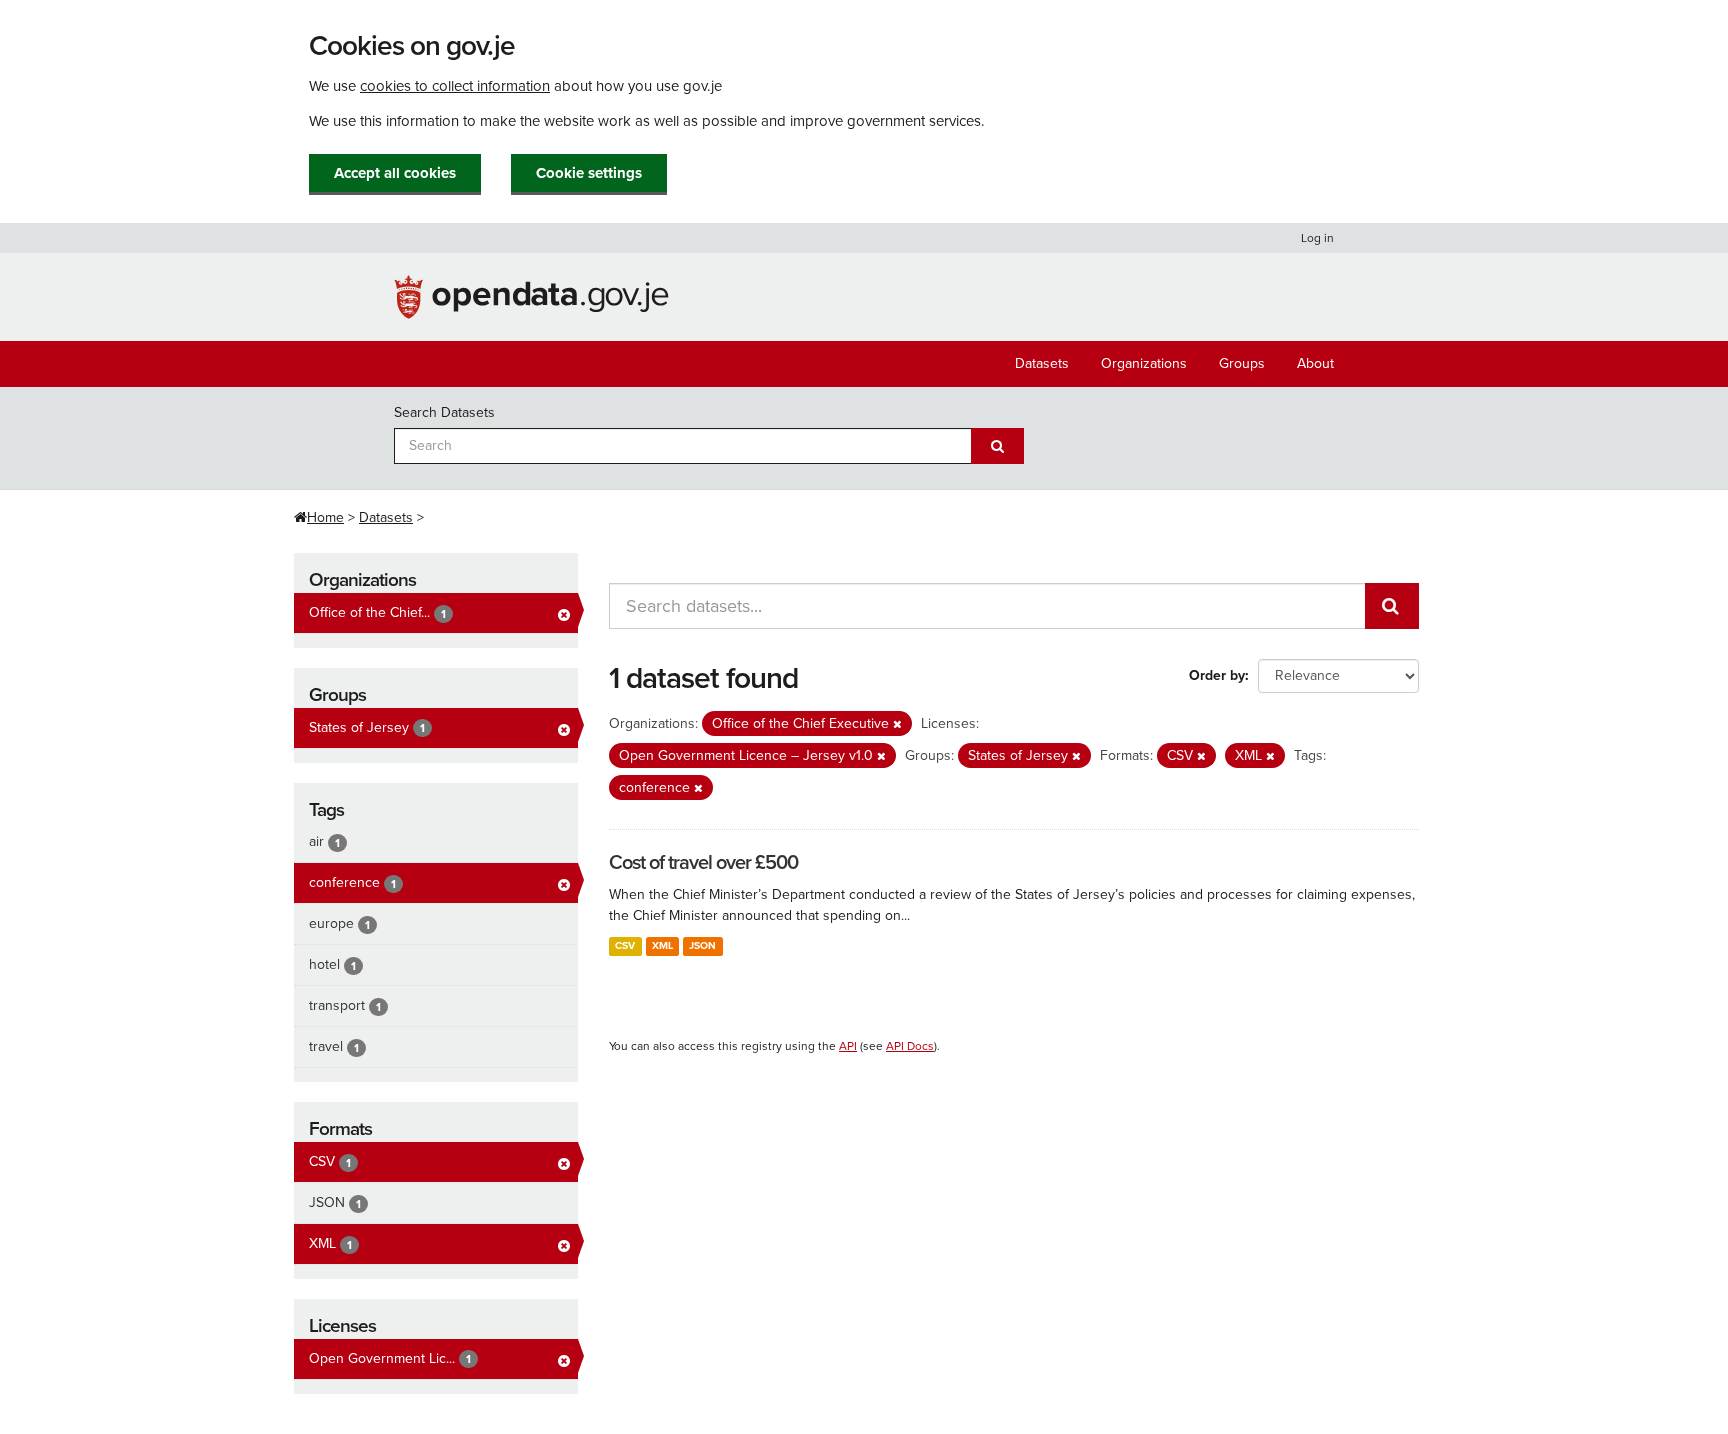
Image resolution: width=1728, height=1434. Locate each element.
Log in (1317, 238)
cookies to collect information (455, 86)
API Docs (910, 1046)
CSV (625, 945)
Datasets (1042, 363)
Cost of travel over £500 (703, 863)
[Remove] (897, 724)
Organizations (1144, 363)
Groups (1242, 363)
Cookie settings (589, 173)
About (1315, 363)
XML (662, 945)
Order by (1217, 675)
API (848, 1046)
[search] (1392, 606)
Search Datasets (444, 412)
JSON (702, 945)
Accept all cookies (395, 173)
